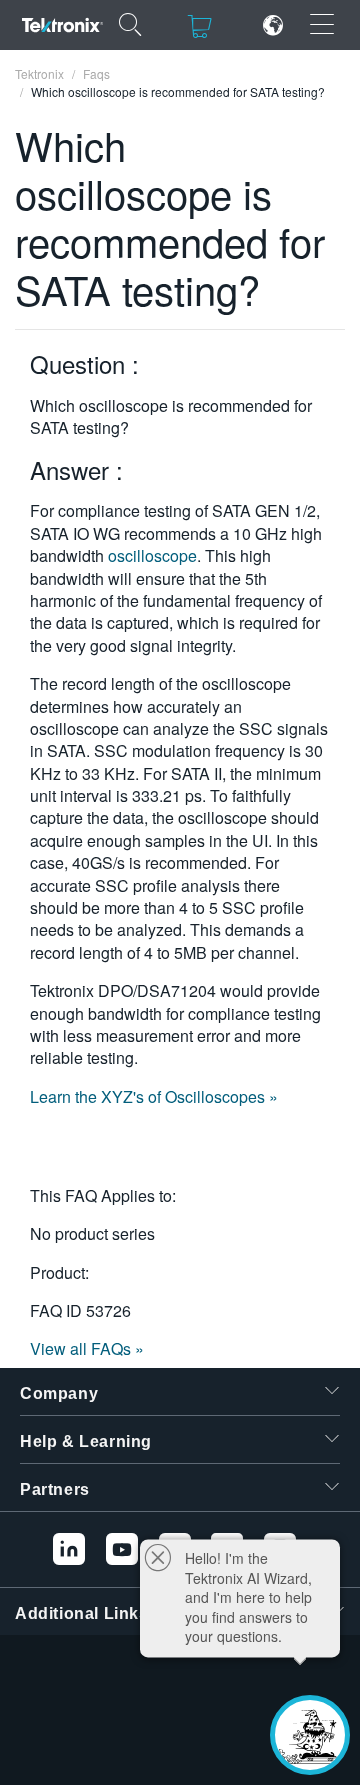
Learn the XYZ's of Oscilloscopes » (154, 1096)
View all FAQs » (87, 1348)
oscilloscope (152, 555)
